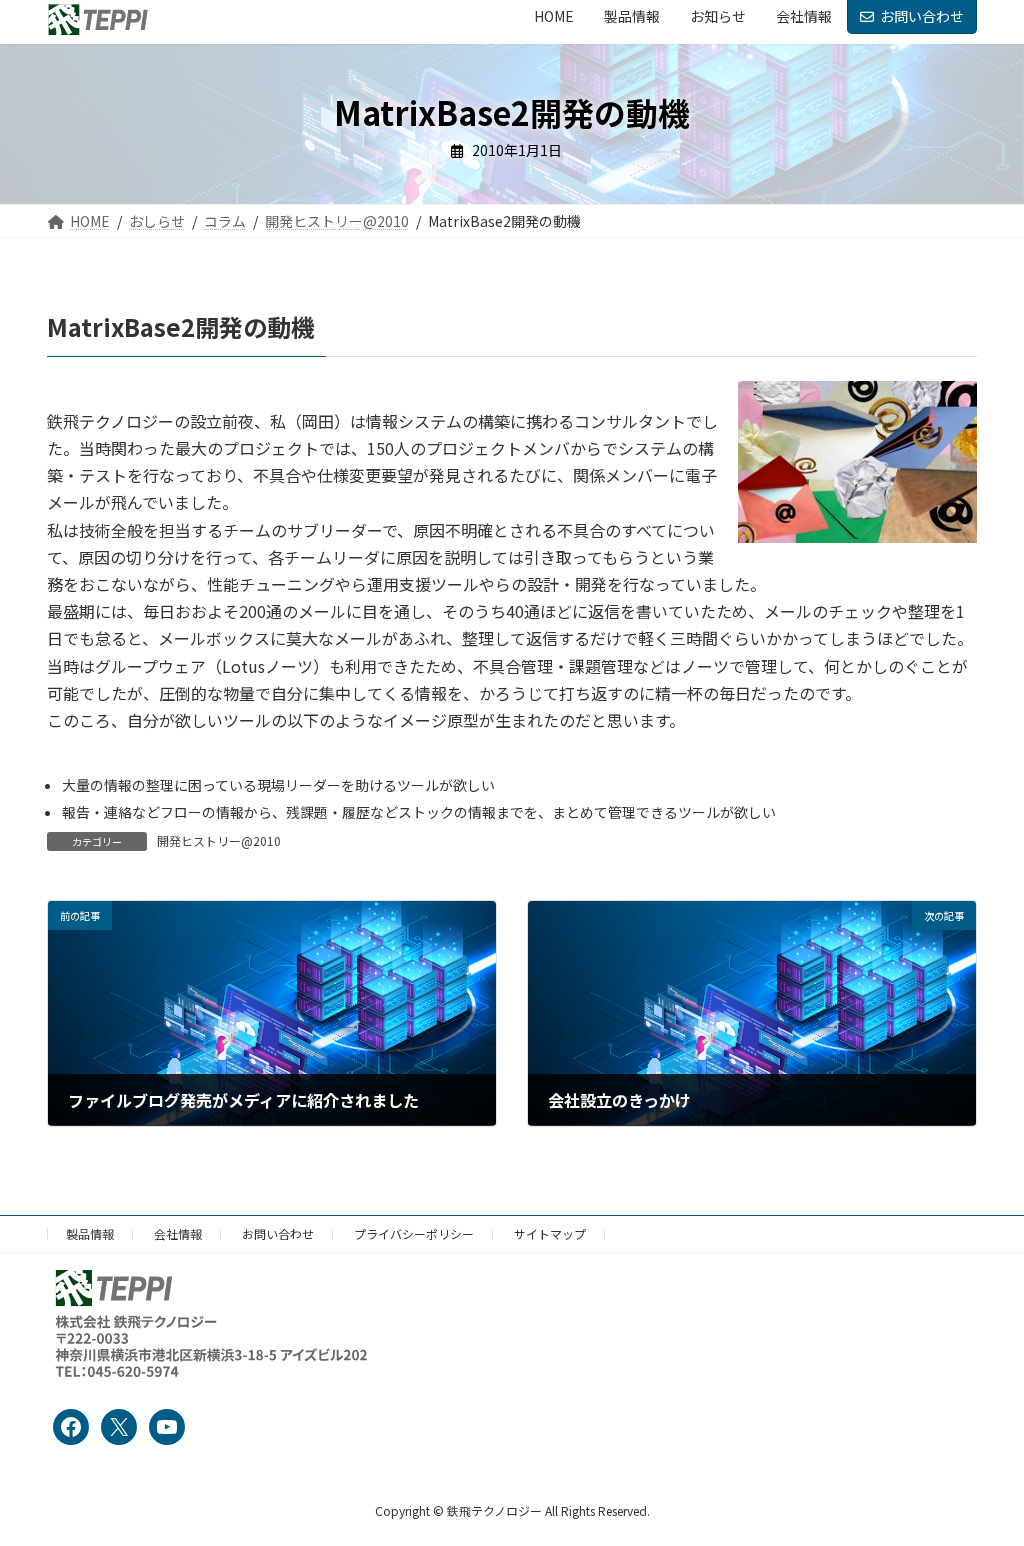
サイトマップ (550, 1233)
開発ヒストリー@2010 (219, 840)
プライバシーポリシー (414, 1233)
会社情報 (178, 1233)
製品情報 (90, 1233)
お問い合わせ (922, 16)
